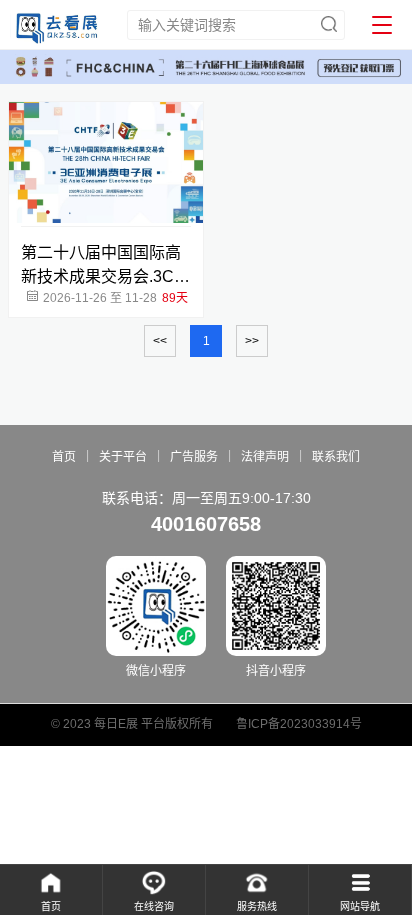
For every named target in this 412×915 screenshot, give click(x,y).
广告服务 (194, 457)
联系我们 (336, 457)
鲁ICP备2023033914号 (299, 724)
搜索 (329, 24)
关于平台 (123, 457)
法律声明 (265, 457)
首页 (64, 457)
